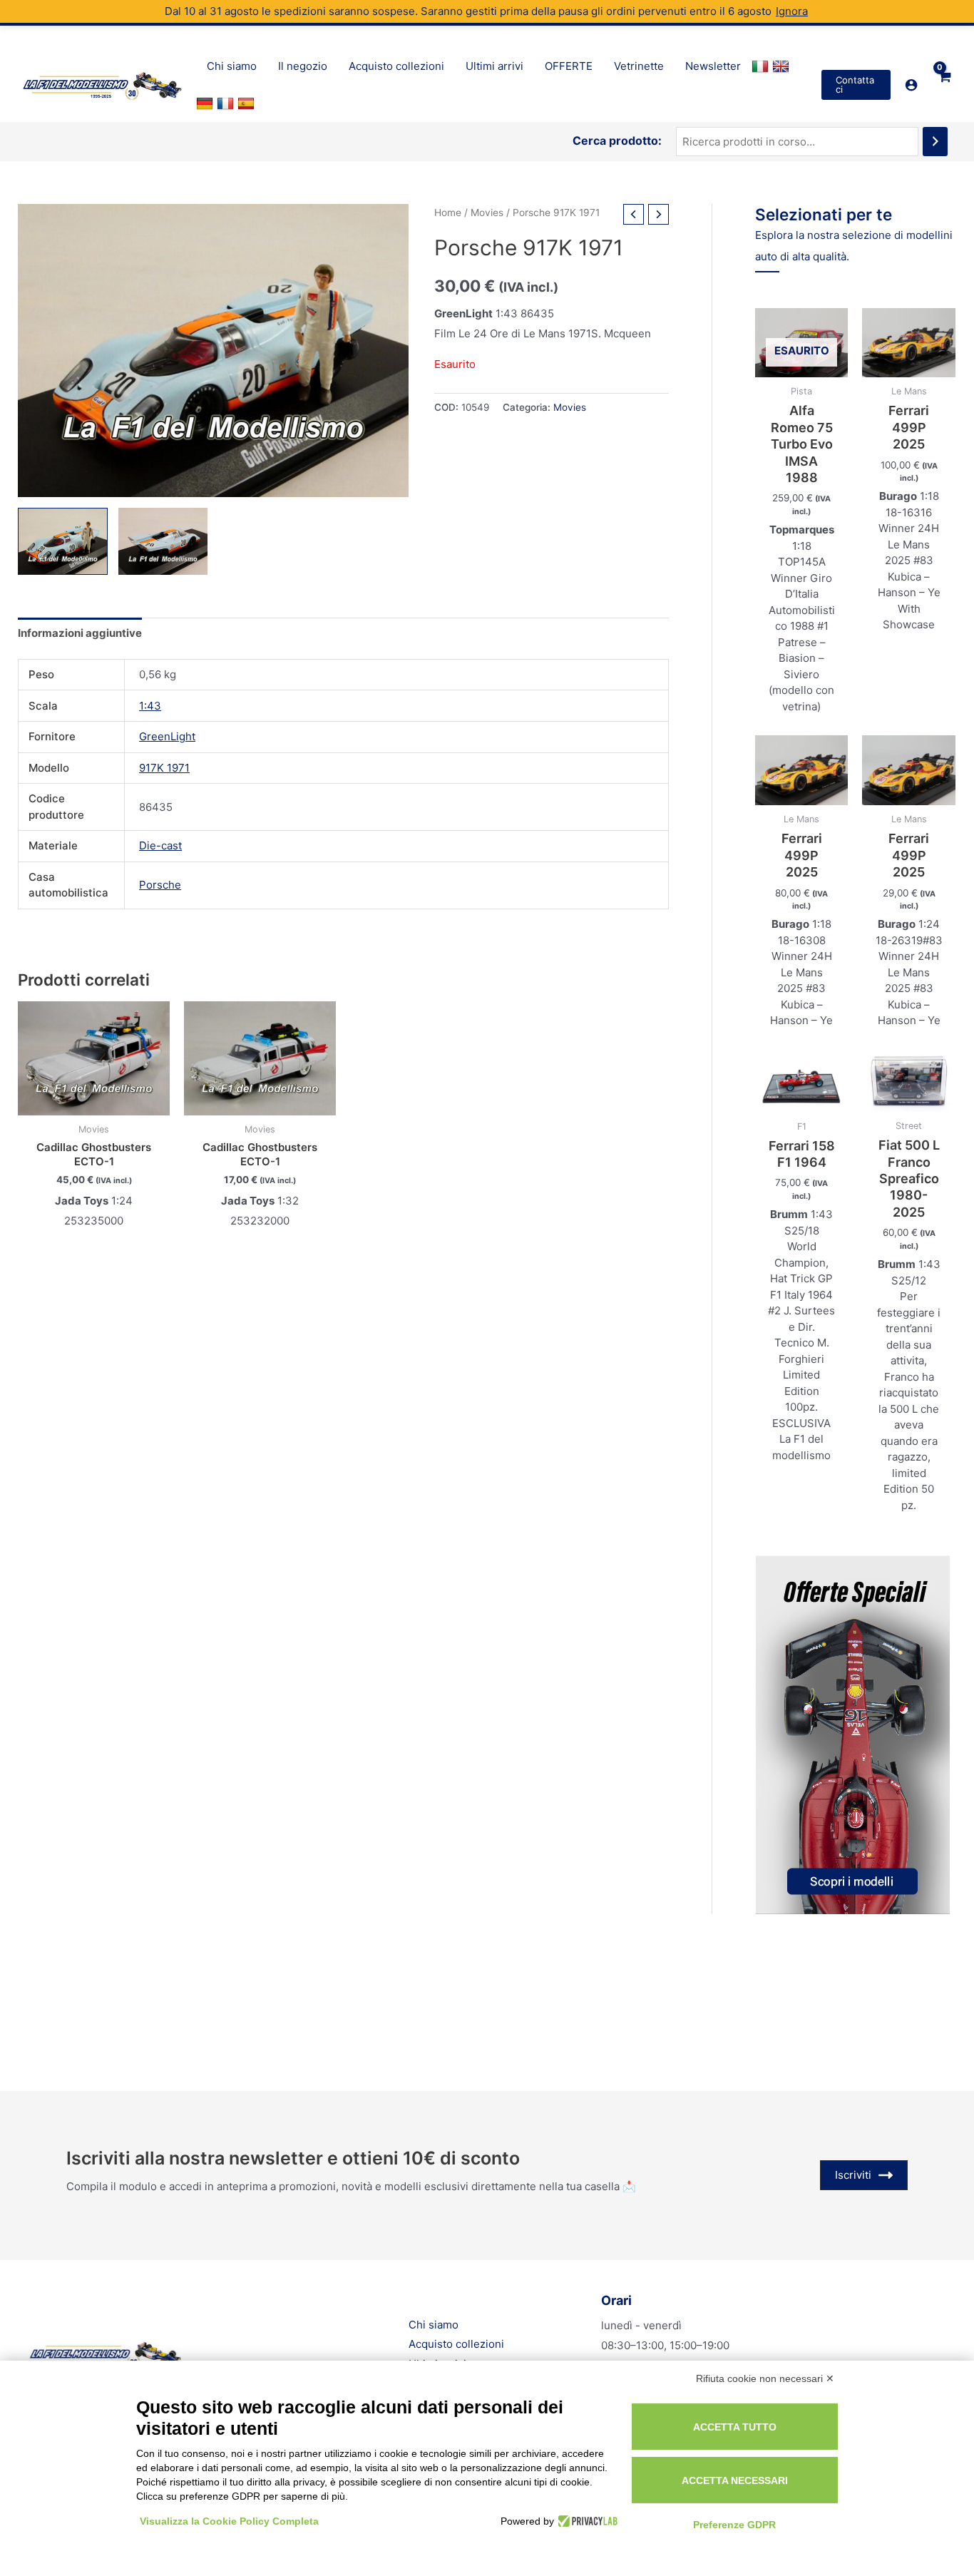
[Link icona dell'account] (911, 85)
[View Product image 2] (163, 541)
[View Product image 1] (63, 541)
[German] (206, 103)
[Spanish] (248, 103)
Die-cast (160, 845)
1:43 (150, 706)
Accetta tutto (735, 2427)
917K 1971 (164, 768)
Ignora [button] (792, 11)
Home (448, 213)
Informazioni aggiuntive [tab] (80, 633)
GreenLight (167, 736)
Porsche (160, 885)
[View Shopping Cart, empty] (944, 85)
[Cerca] (935, 142)
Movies (487, 213)
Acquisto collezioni (456, 2344)
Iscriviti (853, 2175)
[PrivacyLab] (586, 2521)
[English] (783, 66)
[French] (227, 103)
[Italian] (762, 66)
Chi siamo (434, 2325)
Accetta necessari (735, 2480)
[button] (856, 85)
